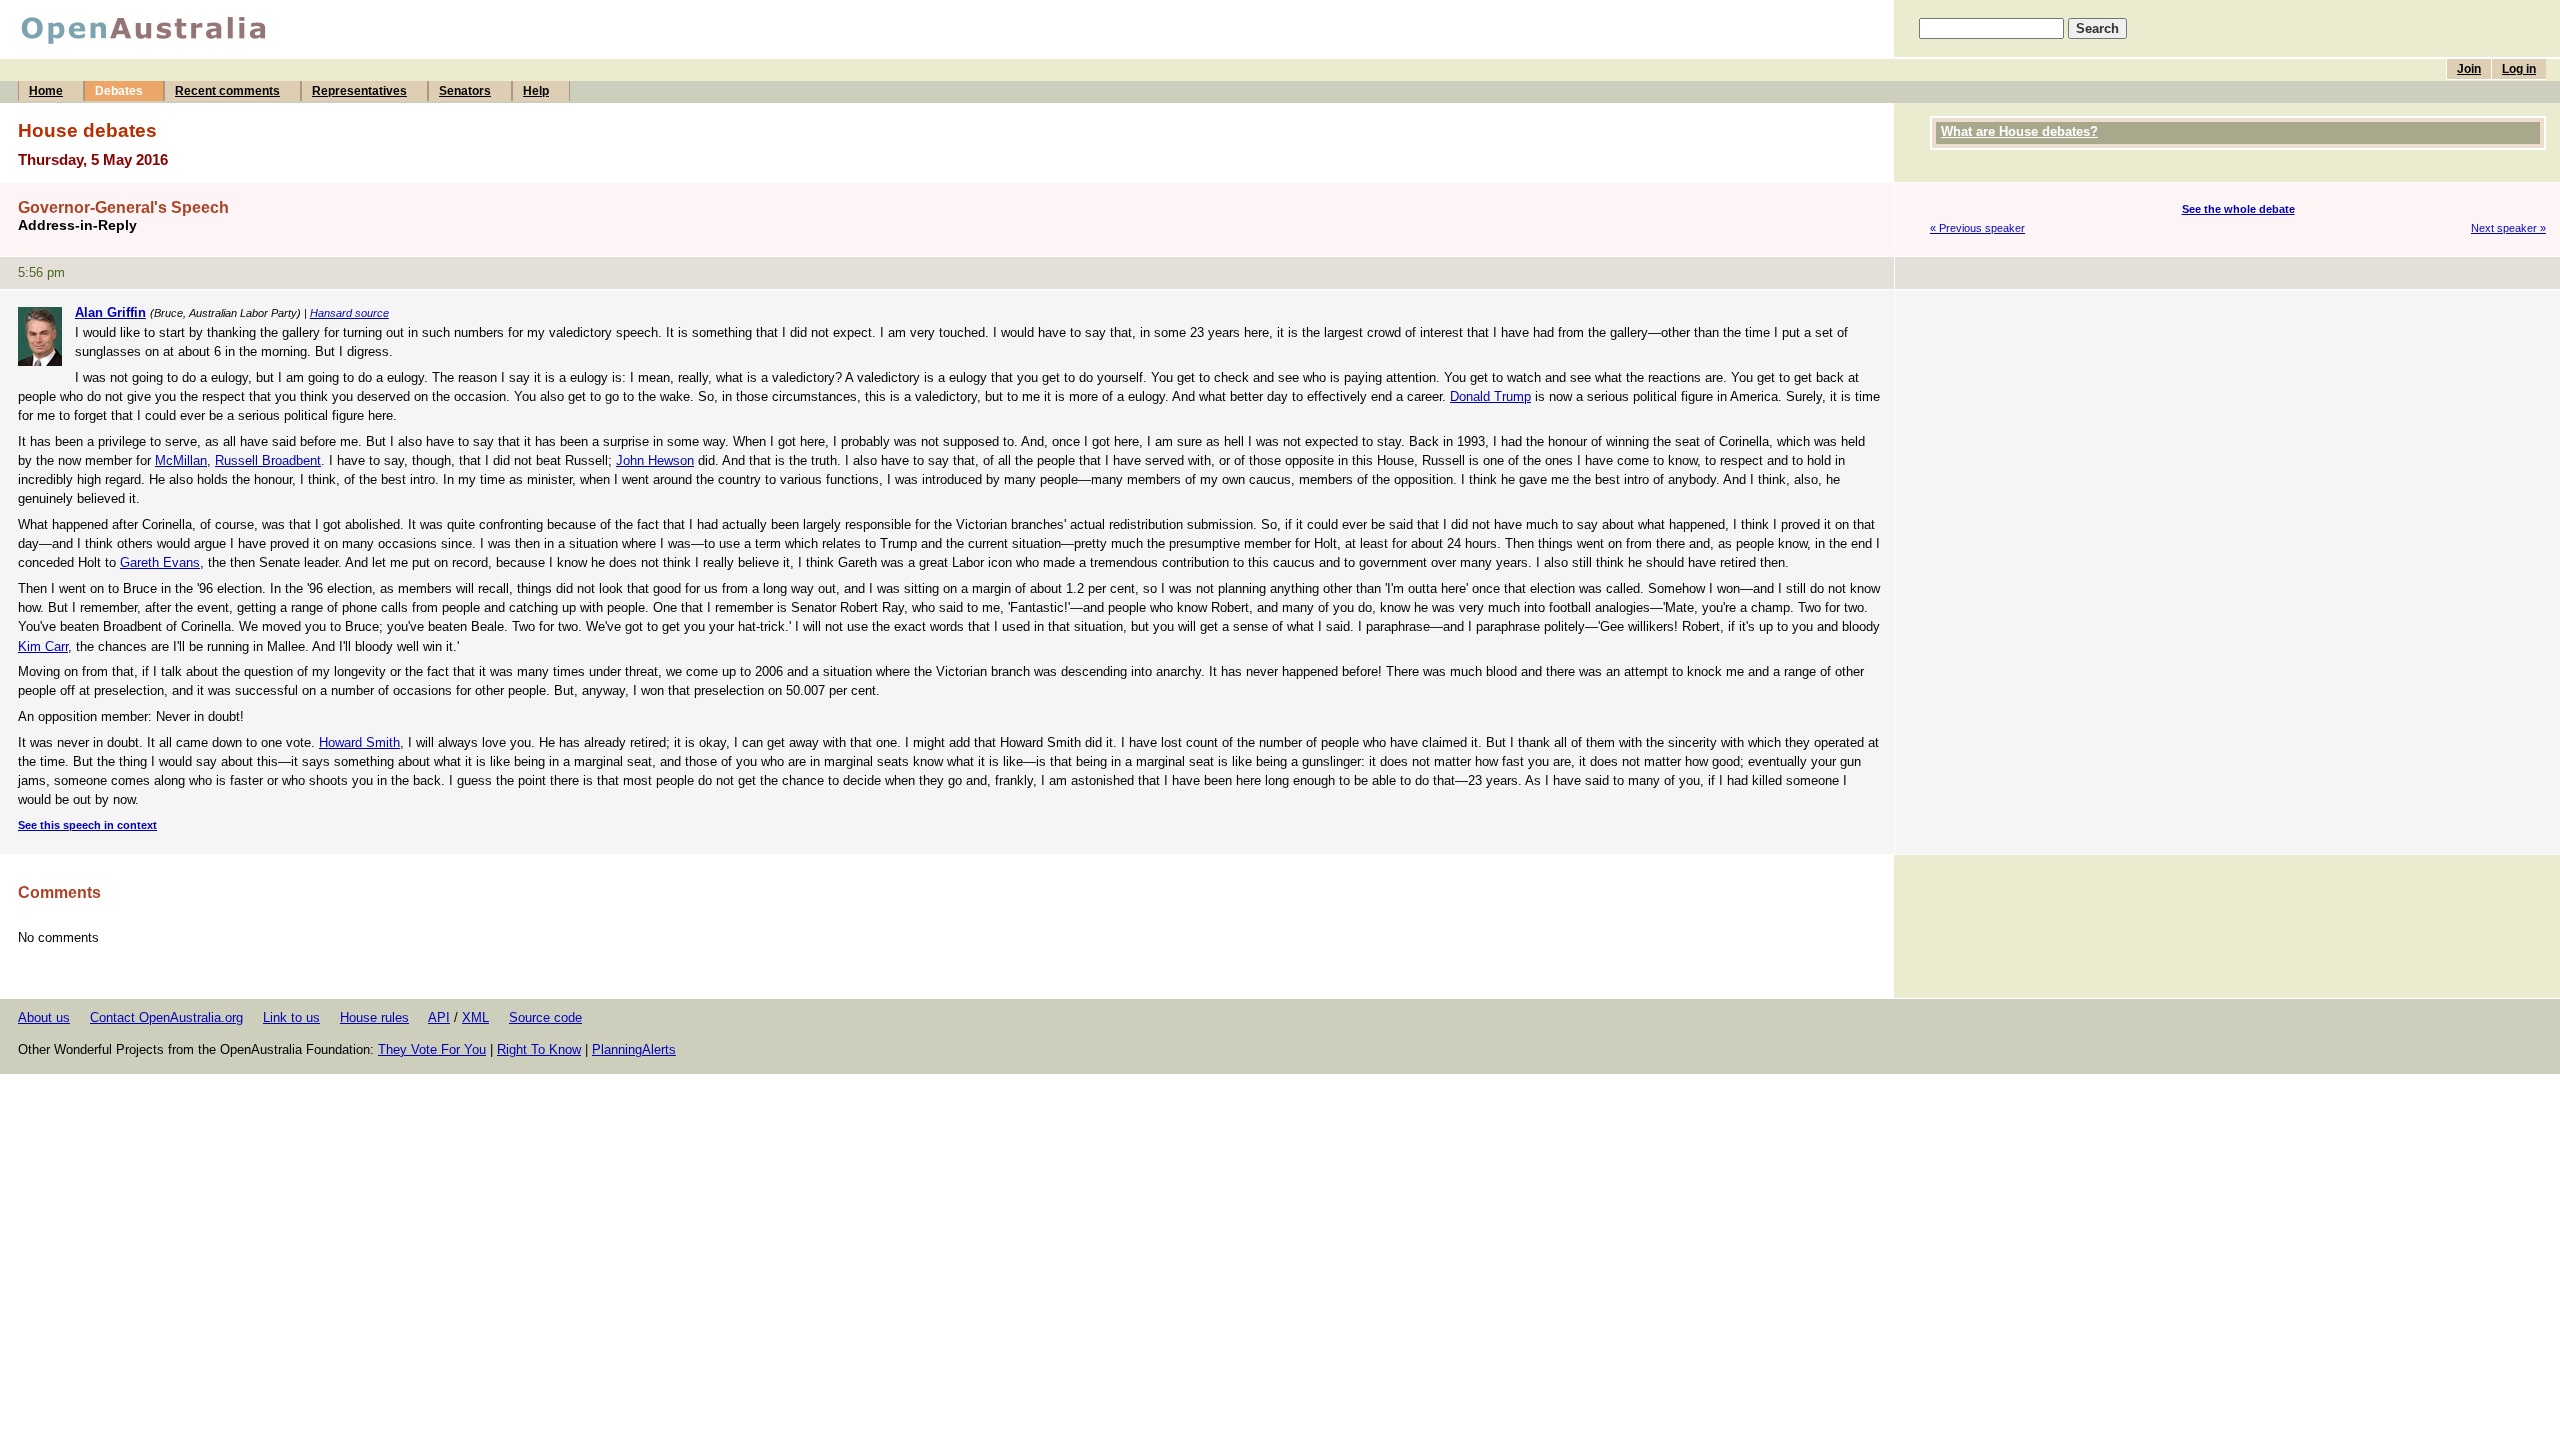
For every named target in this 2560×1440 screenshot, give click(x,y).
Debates (119, 91)
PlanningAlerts (634, 1049)
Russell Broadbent (268, 460)
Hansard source (349, 313)
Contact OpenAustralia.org (166, 1017)
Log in (2519, 69)
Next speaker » (2508, 228)
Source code (545, 1017)
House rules (374, 1017)
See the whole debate (2238, 209)
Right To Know (539, 1049)
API (439, 1017)
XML (475, 1017)
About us (44, 1017)
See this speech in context (87, 825)
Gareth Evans (160, 562)
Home (46, 91)
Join (2469, 69)
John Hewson (655, 460)
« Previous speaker (1977, 228)
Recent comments (227, 91)
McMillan (181, 460)
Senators (465, 91)
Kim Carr (43, 646)
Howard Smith (359, 742)
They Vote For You (432, 1049)
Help (536, 91)
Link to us (291, 1017)
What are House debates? (2019, 131)
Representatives (359, 91)
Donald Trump (1490, 396)
